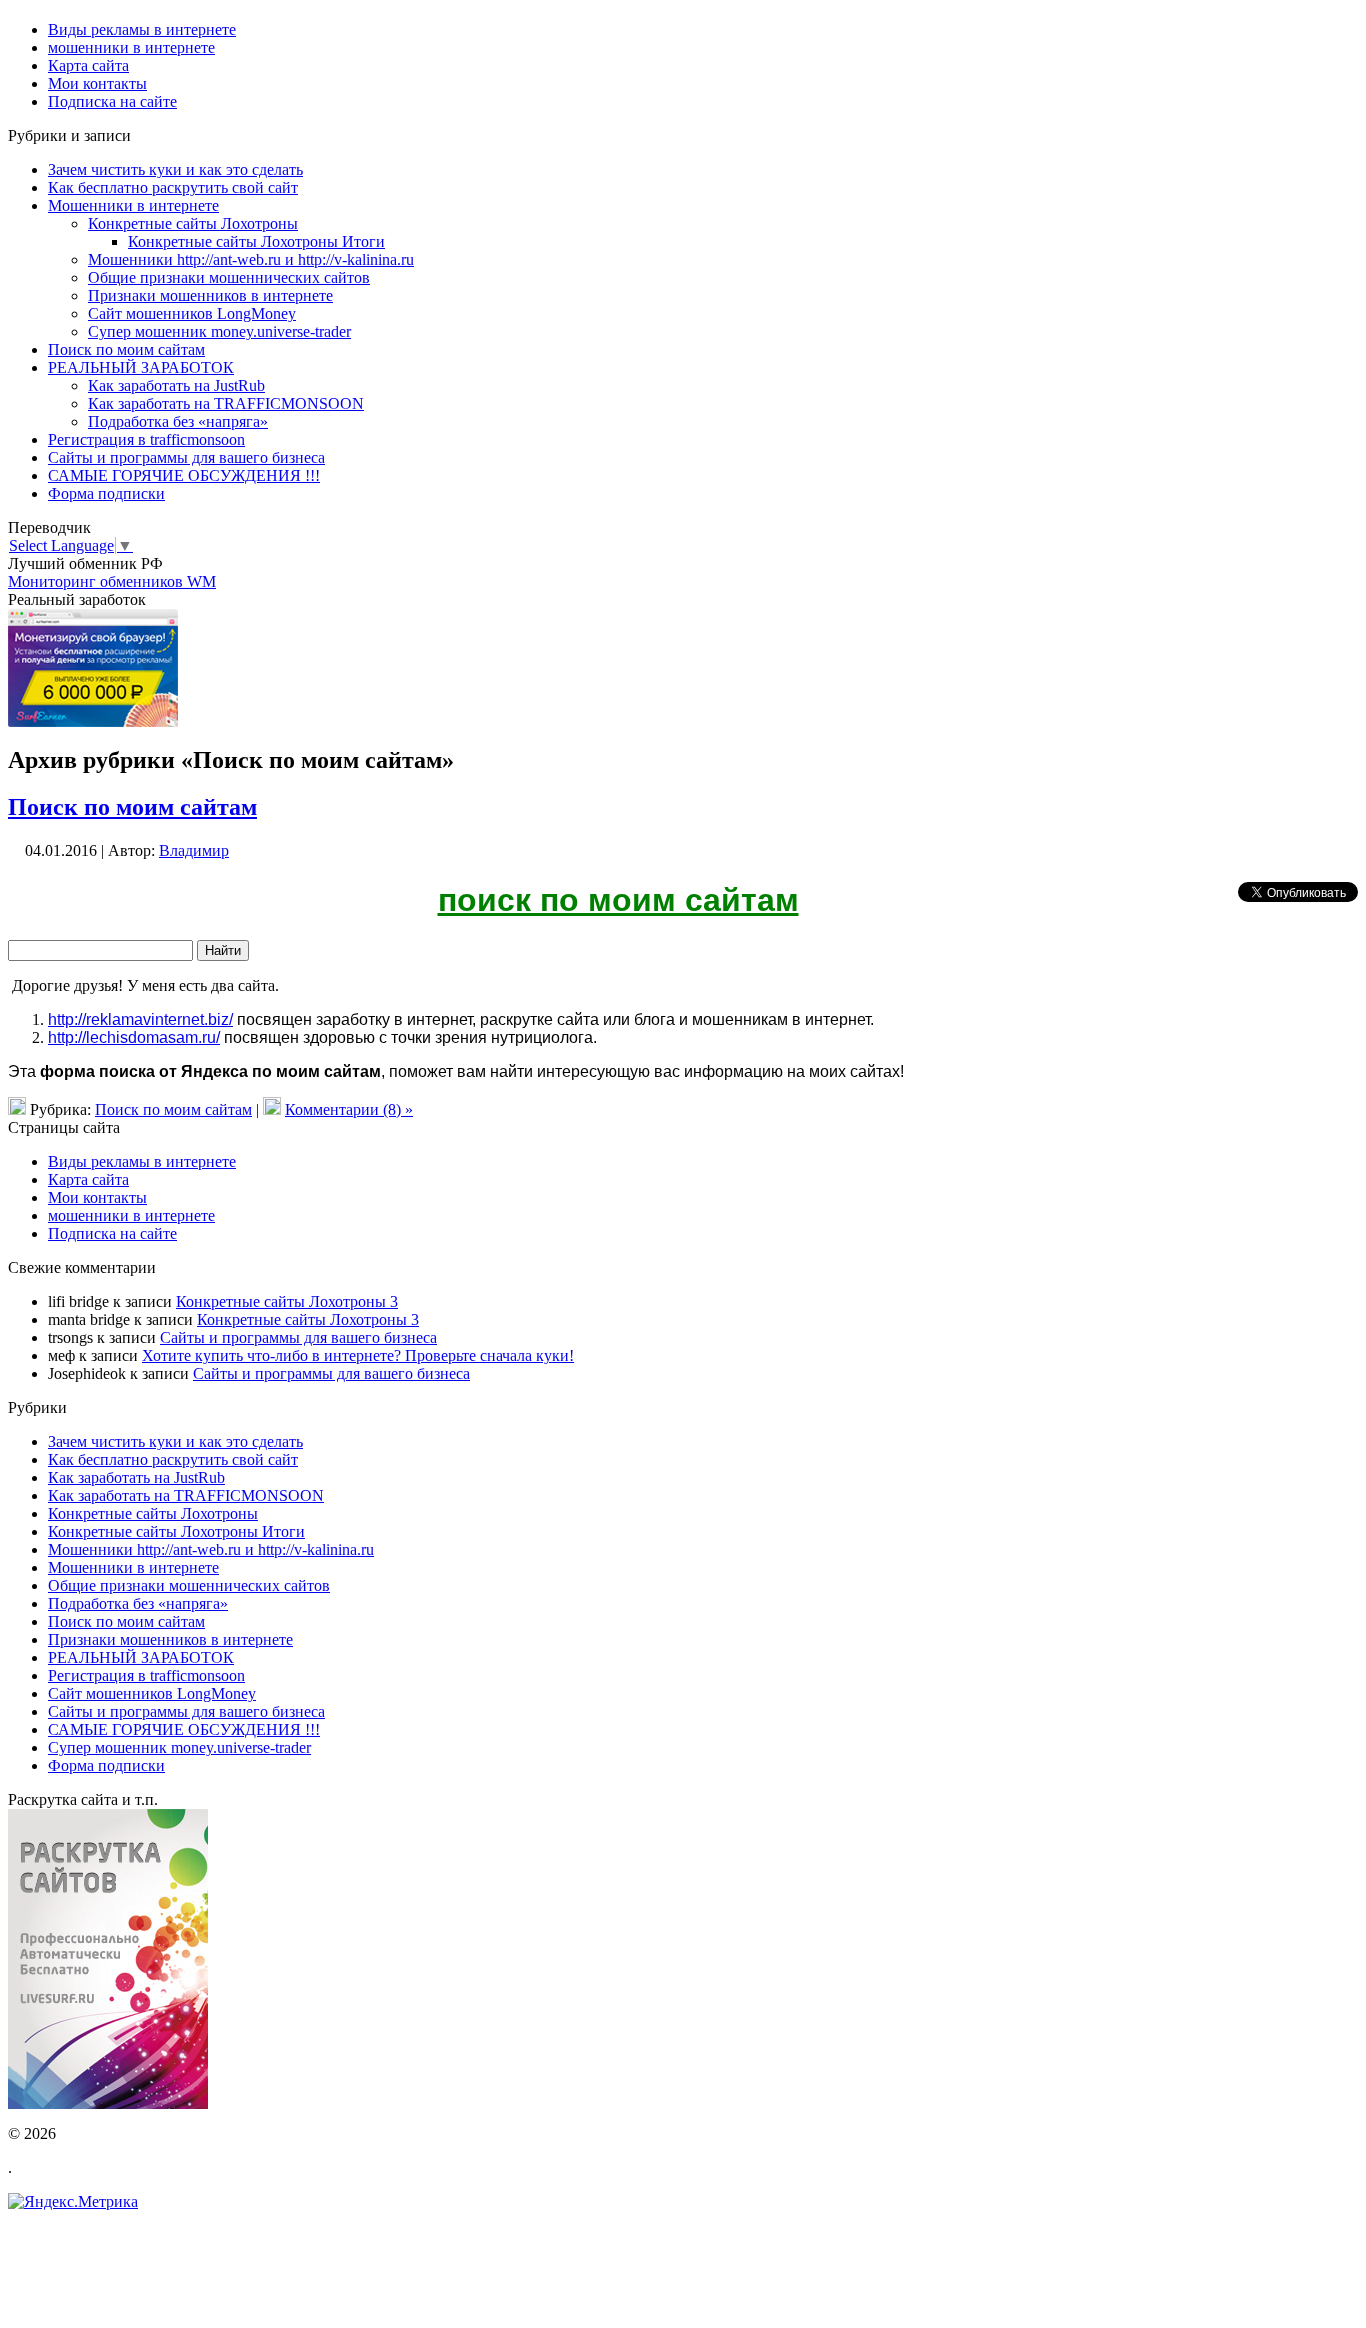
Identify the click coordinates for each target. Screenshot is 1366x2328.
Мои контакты (97, 1197)
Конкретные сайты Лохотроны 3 (287, 1301)
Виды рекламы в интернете (142, 1161)
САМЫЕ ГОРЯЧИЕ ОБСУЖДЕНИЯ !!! (184, 475)
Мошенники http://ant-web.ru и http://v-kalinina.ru (251, 259)
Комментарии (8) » (349, 1109)
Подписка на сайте (112, 1233)
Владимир (194, 850)
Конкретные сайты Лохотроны (193, 223)
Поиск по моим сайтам (126, 349)
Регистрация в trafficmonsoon (146, 439)
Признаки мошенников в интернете (210, 295)
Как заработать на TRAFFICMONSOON (226, 403)
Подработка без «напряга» (178, 421)
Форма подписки (106, 493)
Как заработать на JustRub (176, 385)
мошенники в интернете (131, 1215)
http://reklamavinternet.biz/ (140, 1019)
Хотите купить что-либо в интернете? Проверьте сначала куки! (358, 1355)
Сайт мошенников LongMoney (192, 313)
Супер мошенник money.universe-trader (219, 331)
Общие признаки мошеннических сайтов (229, 277)
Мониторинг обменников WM (112, 581)
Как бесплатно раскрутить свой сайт (173, 187)
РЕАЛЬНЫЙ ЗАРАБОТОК (141, 367)
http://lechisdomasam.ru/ (134, 1037)
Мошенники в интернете (133, 205)
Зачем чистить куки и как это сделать (175, 169)
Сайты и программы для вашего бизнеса (186, 457)
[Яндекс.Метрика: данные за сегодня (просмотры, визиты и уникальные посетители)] (73, 2202)
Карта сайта (88, 1179)
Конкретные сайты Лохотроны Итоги (256, 241)
